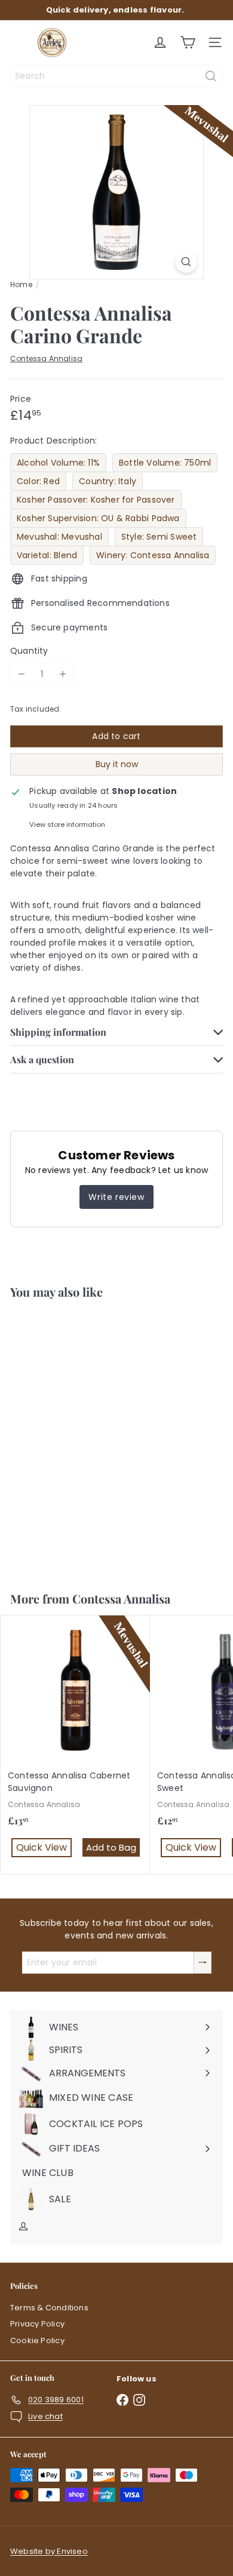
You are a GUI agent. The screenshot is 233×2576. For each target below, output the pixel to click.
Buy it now (117, 764)
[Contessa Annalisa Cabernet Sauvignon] (75, 1745)
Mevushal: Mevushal (59, 537)
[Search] (211, 76)
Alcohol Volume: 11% (58, 463)
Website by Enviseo (49, 2551)
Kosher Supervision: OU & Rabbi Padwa (98, 518)
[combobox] (116, 76)
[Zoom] (186, 262)
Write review (116, 1197)
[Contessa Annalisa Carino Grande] (75, 1438)
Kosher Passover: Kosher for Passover (96, 500)
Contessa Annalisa (121, 1598)
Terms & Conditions (49, 2308)
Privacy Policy (37, 2324)
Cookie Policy (37, 2340)
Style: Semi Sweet (159, 537)
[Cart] (188, 42)
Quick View (44, 1542)
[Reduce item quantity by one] (21, 674)
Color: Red (38, 481)
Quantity (29, 651)
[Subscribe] (203, 1963)
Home (21, 284)
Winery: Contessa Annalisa (153, 555)
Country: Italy (108, 481)
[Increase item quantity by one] (62, 674)
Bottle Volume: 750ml (165, 463)
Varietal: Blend (47, 555)
